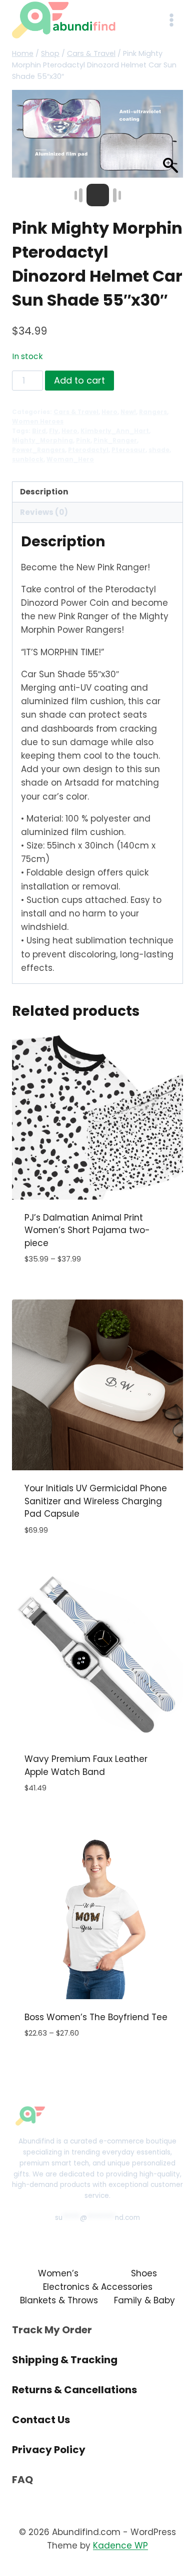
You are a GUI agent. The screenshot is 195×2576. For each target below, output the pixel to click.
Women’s (58, 2273)
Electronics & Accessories (98, 2287)
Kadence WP (120, 2546)
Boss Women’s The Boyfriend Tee (96, 2017)
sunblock (28, 459)
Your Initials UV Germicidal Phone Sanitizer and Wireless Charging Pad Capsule (96, 1501)
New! (128, 412)
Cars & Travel (76, 412)
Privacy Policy (49, 2450)
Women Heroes (38, 422)
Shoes (144, 2273)
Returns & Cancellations (74, 2390)
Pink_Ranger (115, 440)
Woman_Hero (70, 459)
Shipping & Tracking (65, 2360)
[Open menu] (171, 20)
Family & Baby (144, 2300)
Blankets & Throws (59, 2300)
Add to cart (79, 380)
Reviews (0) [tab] (44, 512)
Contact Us (41, 2420)
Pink (83, 440)
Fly (54, 431)
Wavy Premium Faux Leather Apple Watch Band (86, 1765)
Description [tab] (44, 492)
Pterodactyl (88, 450)
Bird (39, 431)
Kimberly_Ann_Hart (115, 431)
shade (159, 450)
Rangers (153, 412)
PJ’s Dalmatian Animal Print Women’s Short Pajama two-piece (87, 1230)
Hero (109, 412)
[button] (170, 139)
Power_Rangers (38, 450)
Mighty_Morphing (42, 440)
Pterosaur (128, 450)
